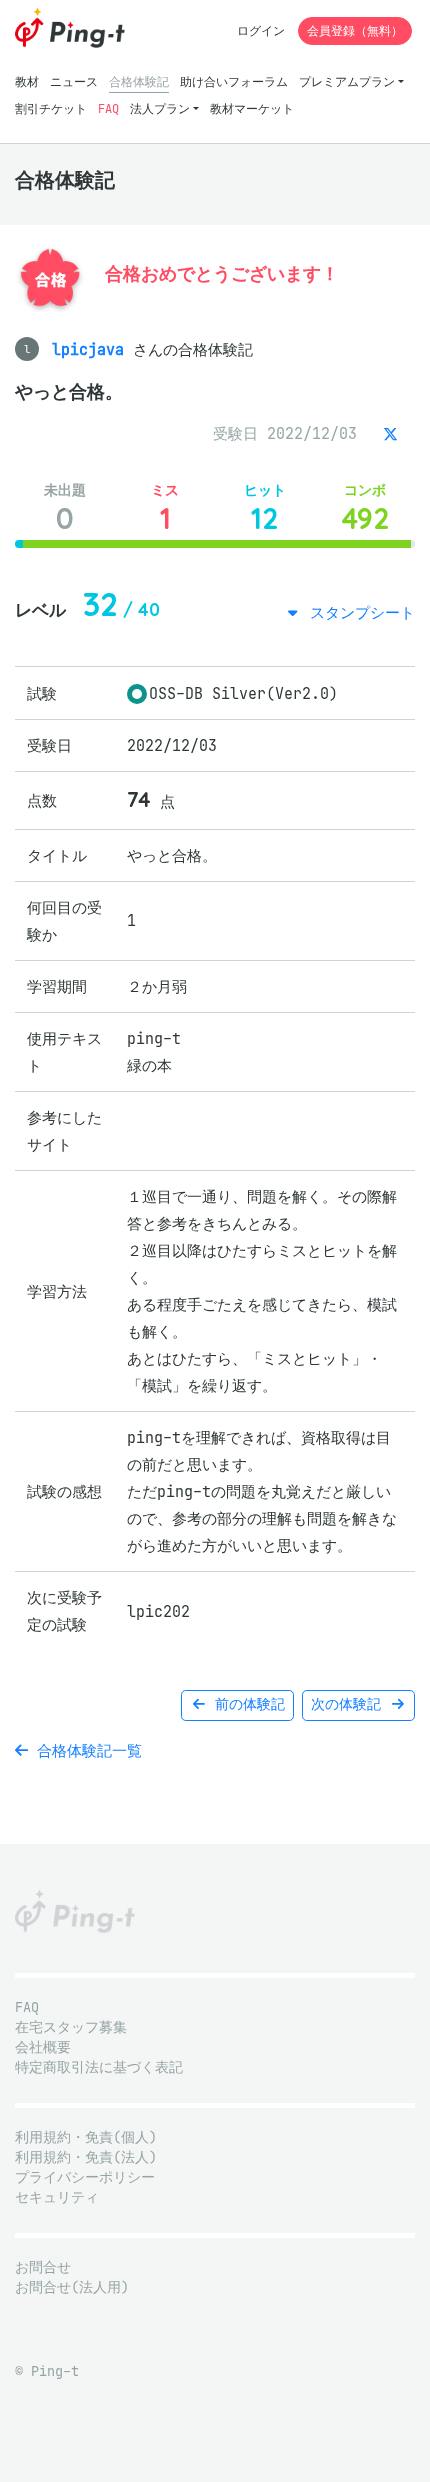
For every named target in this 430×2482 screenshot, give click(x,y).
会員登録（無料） (355, 30)
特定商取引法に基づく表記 (99, 2067)
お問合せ (43, 2267)
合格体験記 (139, 81)
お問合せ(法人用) (72, 2287)
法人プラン (160, 108)
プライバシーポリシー (85, 2177)
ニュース (74, 81)
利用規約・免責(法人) (86, 2157)
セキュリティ (57, 2197)
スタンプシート (358, 612)
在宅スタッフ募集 (71, 2027)
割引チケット (51, 108)
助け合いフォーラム (234, 81)
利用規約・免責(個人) (86, 2137)
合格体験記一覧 (85, 1750)
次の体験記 (350, 1704)
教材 (27, 81)
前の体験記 (246, 1704)
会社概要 (43, 2047)
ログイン (261, 30)
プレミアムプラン (347, 81)
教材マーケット (252, 108)
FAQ (108, 108)
